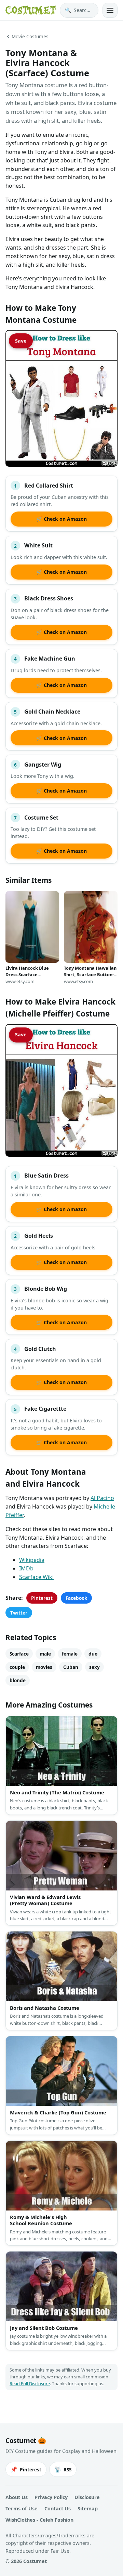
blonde (18, 1680)
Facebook (76, 1598)
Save (21, 341)
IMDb (26, 1568)
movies (44, 1667)
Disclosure (87, 2497)
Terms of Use (22, 2508)
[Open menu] (110, 10)
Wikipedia (32, 1560)
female (70, 1654)
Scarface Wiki (36, 1577)
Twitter (19, 1613)
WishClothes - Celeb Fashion (39, 2520)
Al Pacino (102, 1498)
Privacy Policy (51, 2497)
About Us (17, 2497)
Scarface (19, 1654)
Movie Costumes (30, 36)
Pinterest (42, 1598)
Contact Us (58, 2508)
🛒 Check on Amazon (61, 519)
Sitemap (88, 2508)
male (45, 1654)
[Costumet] (31, 10)
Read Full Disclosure (30, 2384)
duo (93, 1654)
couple (17, 1667)
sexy (94, 1667)
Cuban (71, 1667)
